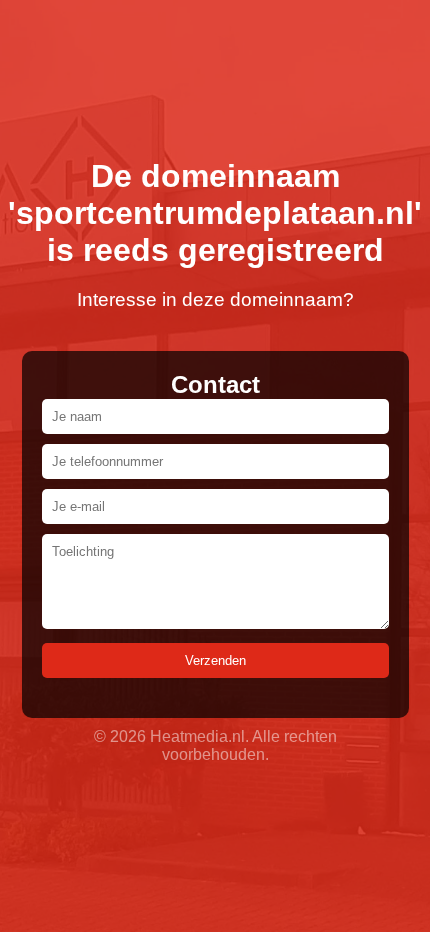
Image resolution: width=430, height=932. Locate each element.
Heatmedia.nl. (199, 736)
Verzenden (215, 660)
